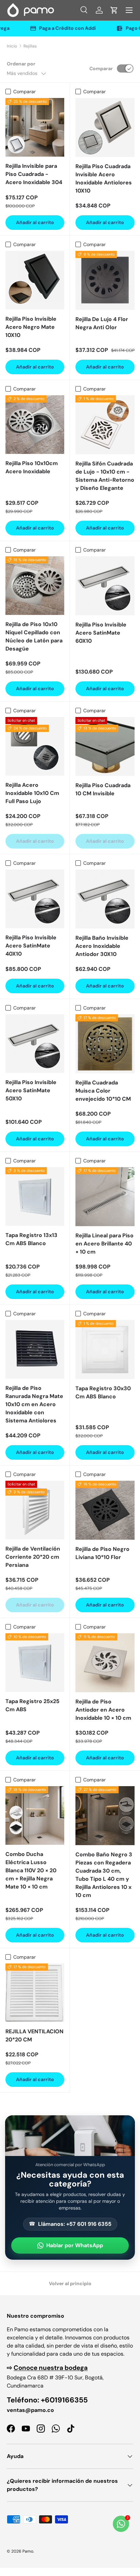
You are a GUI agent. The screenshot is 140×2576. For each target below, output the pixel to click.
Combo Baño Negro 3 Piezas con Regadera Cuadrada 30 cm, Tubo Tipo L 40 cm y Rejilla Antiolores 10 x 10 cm (104, 1875)
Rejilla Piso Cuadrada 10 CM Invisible (103, 789)
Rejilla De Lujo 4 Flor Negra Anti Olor (102, 323)
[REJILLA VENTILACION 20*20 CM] (35, 1993)
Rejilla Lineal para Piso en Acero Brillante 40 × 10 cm (104, 1244)
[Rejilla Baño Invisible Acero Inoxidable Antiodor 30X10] (105, 899)
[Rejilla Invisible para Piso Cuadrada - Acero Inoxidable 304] (35, 127)
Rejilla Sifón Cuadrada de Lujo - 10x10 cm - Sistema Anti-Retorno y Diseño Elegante (105, 476)
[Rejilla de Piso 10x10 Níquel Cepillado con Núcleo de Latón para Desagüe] (35, 586)
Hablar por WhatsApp (75, 2245)
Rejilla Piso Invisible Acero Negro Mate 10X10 (31, 327)
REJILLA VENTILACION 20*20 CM (34, 2035)
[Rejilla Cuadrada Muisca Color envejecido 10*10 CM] (105, 1044)
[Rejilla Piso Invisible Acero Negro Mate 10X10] (35, 280)
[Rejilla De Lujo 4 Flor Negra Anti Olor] (105, 280)
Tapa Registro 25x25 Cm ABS (32, 1705)
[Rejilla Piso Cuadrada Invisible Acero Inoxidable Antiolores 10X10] (105, 127)
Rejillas (30, 46)
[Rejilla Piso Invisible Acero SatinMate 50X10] (35, 1044)
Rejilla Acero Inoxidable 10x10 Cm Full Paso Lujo (32, 793)
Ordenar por (21, 64)
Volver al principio (70, 2283)
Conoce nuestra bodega (51, 2368)
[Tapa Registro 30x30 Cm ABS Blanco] (105, 1350)
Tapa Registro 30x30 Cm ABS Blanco (103, 1392)
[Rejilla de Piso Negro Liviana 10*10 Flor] (105, 1510)
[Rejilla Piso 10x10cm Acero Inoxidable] (35, 425)
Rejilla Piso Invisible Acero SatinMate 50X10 (31, 1090)
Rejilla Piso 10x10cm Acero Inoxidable (32, 467)
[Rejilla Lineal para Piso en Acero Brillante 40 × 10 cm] (105, 1197)
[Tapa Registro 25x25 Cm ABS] (35, 1663)
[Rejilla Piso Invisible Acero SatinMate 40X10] (35, 899)
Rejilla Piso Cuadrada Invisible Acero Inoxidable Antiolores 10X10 (104, 178)
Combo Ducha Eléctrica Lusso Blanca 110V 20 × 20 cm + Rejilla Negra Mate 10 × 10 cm (31, 1870)
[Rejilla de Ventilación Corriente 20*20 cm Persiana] (35, 1510)
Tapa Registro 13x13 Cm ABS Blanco (31, 1239)
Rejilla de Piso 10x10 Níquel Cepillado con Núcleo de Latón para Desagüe (34, 636)
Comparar (101, 68)
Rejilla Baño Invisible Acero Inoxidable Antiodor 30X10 (102, 946)
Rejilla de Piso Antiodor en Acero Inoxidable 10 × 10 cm (103, 1710)
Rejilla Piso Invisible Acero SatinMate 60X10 (101, 633)
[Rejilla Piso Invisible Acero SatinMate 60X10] (105, 586)
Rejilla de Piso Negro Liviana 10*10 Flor (102, 1553)
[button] (114, 10)
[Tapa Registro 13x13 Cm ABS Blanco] (35, 1196)
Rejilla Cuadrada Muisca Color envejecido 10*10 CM (103, 1091)
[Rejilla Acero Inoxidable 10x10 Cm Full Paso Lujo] (35, 746)
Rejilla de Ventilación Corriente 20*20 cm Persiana (33, 1557)
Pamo (28, 2551)
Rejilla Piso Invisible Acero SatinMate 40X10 (31, 946)
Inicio (12, 46)
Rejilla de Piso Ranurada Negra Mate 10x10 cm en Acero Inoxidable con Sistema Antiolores (34, 1404)
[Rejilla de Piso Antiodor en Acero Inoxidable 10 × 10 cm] (105, 1663)
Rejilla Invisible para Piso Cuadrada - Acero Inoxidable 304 (34, 174)
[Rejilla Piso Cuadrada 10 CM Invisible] (105, 746)
